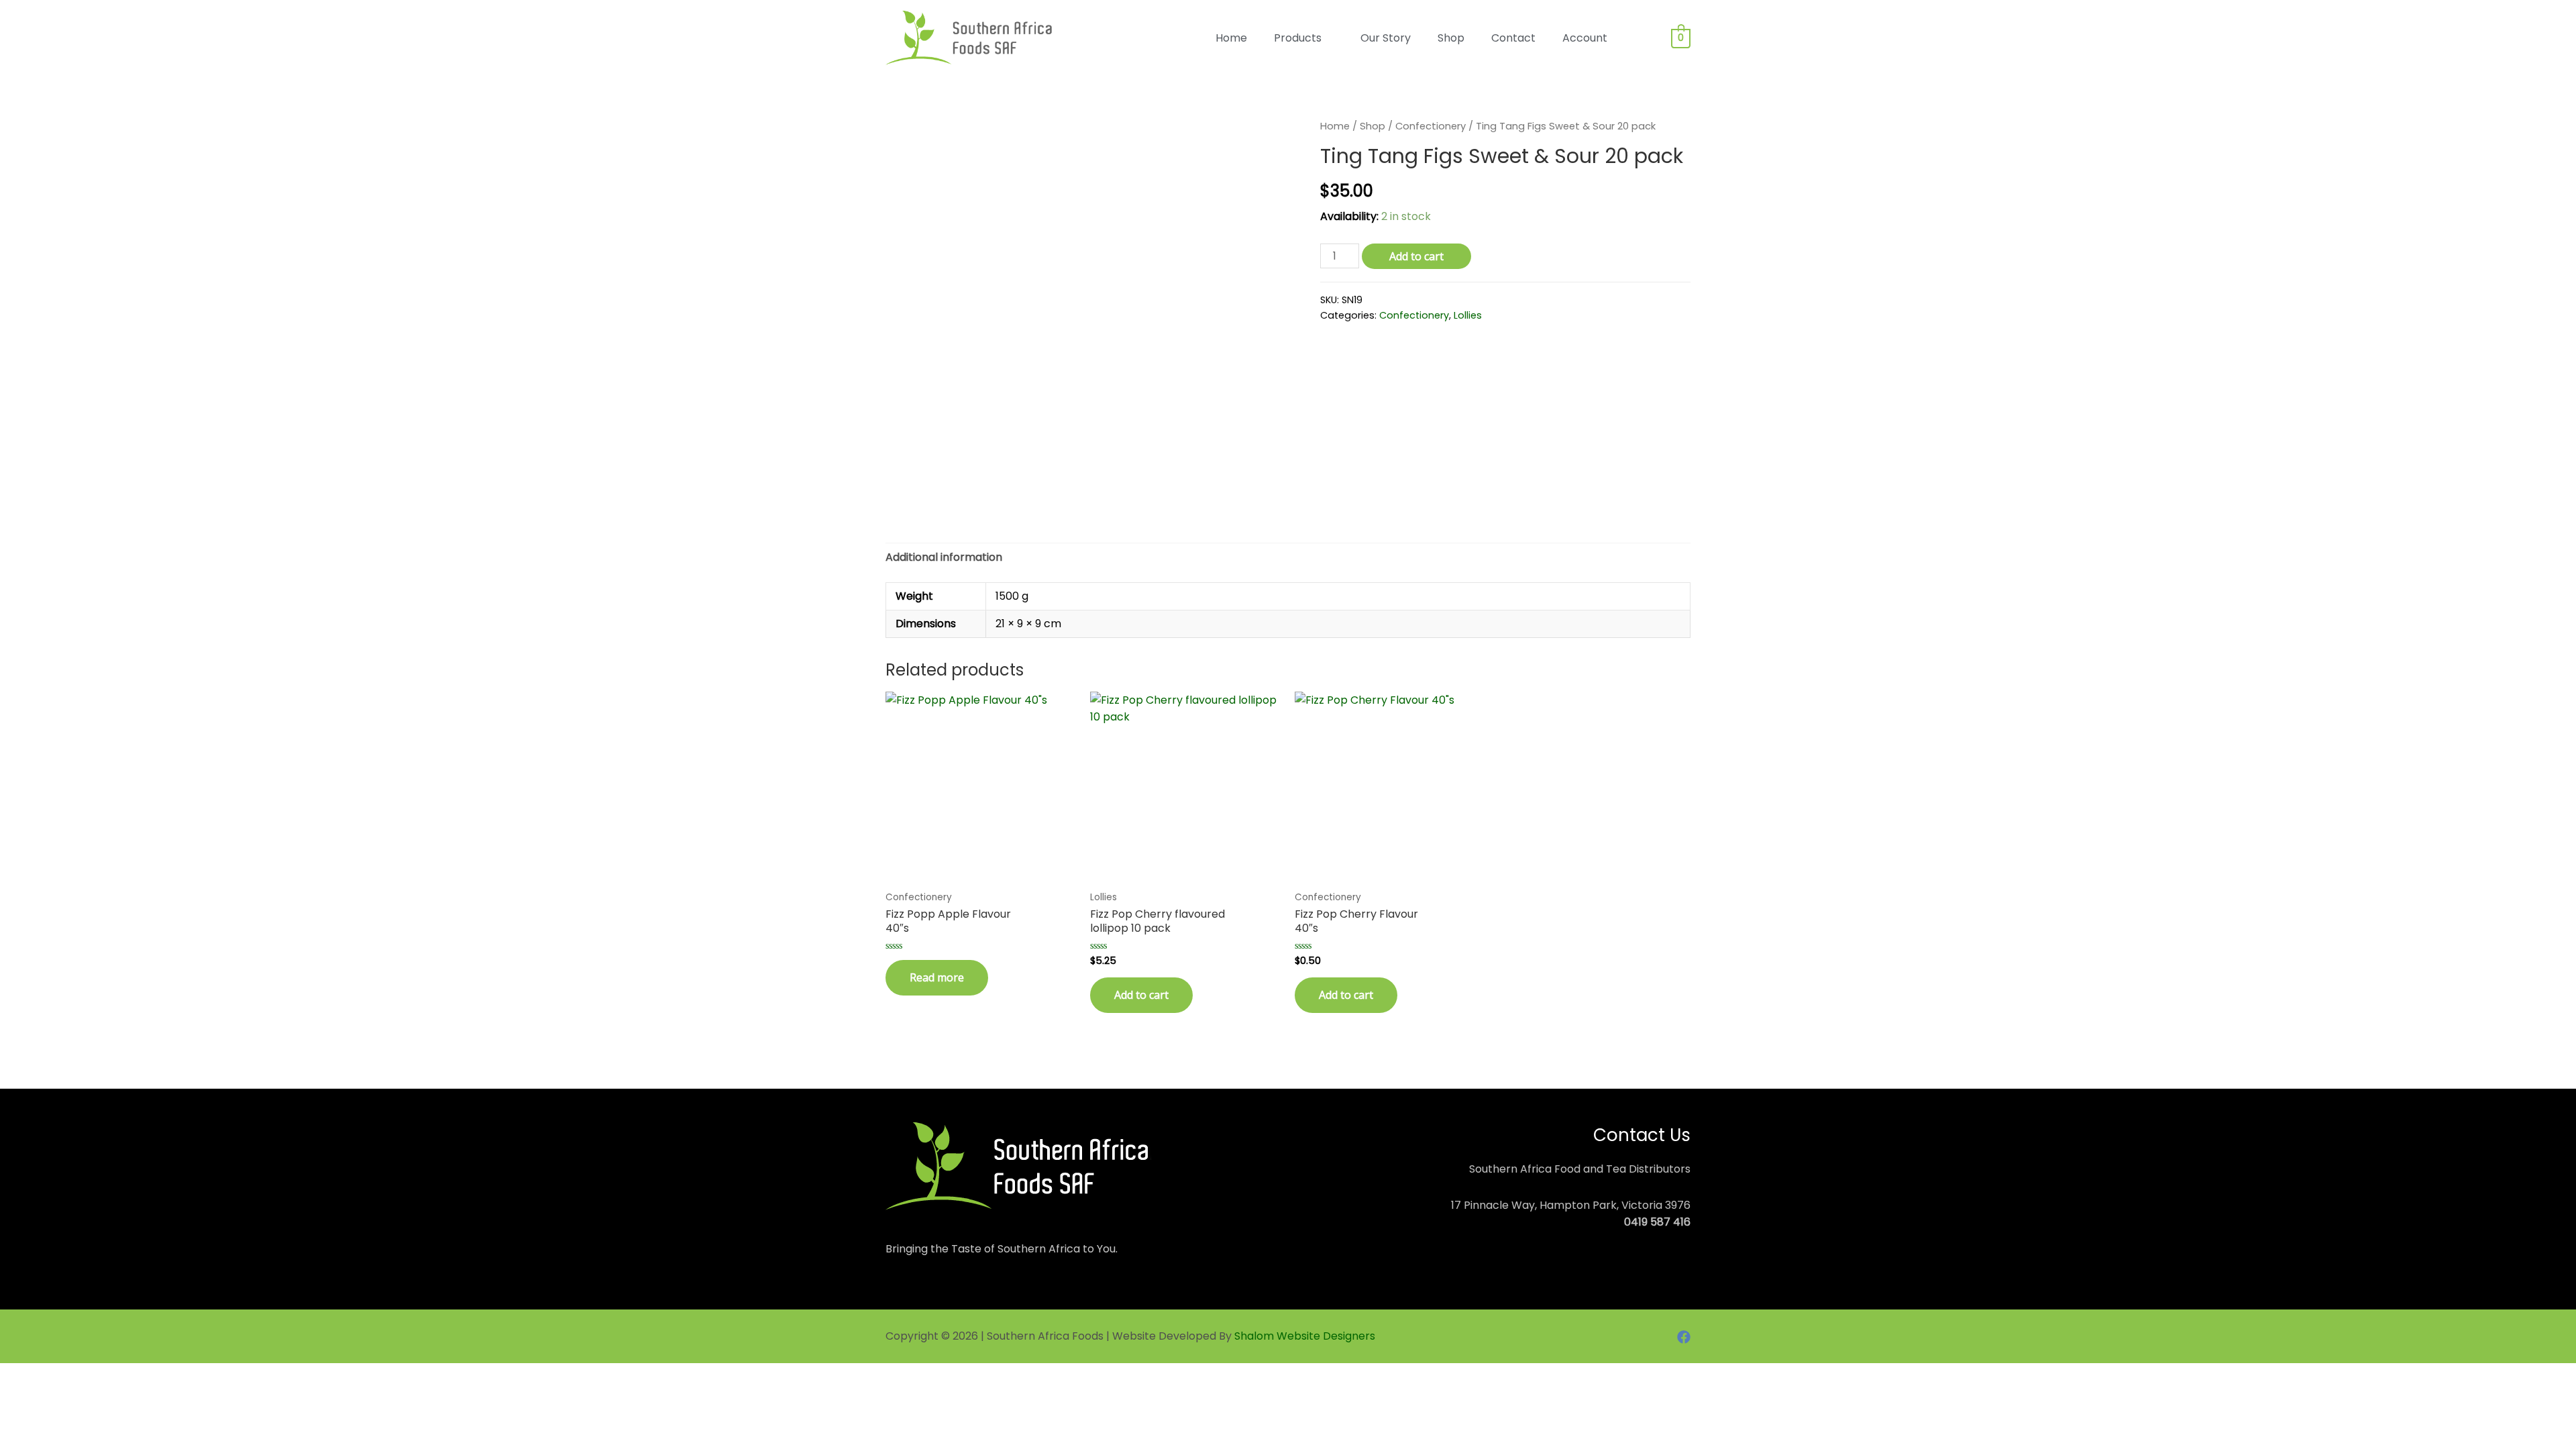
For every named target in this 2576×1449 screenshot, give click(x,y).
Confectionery (1431, 126)
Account (1585, 38)
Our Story (1386, 38)
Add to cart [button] (1141, 995)
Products (1298, 38)
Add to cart (1416, 256)
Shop (1451, 38)
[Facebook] (1684, 1337)
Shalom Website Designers (1305, 1336)
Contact (1513, 38)
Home (1231, 38)
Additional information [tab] (944, 557)
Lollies (1468, 315)
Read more (937, 977)
